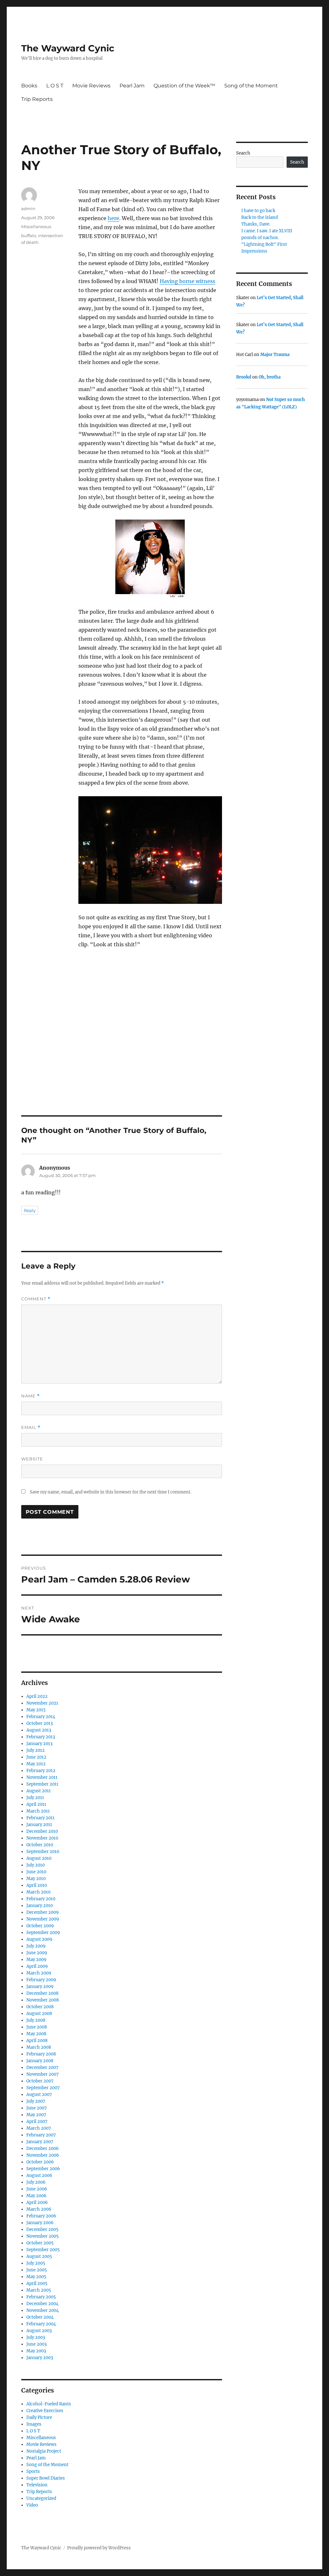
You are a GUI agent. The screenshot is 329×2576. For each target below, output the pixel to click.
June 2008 (37, 2027)
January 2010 (40, 1906)
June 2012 (36, 1757)
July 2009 (36, 1946)
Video (32, 2505)
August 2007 (39, 2095)
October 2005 (40, 2243)
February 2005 (41, 2297)
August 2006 (39, 2175)
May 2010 (36, 1879)
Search (243, 153)
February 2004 (41, 2324)
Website (32, 1459)
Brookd (244, 377)
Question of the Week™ (184, 86)
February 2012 (41, 1771)
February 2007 (41, 2135)
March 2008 (39, 2047)
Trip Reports (37, 99)
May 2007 (36, 2115)
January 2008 (40, 2061)
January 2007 (40, 2142)
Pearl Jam (132, 86)
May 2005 (36, 2277)
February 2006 (41, 2216)
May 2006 (36, 2196)
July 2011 (35, 1798)
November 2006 (43, 2155)
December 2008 (42, 1993)
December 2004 (42, 2304)
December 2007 (42, 2068)
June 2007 (37, 2108)
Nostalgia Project (44, 2451)
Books (29, 86)
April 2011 (36, 1804)
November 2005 (43, 2236)
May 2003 (36, 2351)
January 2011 (39, 1825)
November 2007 (43, 2074)
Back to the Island (260, 217)
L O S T (55, 86)
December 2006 (43, 2148)
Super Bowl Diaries (46, 2478)
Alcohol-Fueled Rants (49, 2404)
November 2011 (42, 1777)
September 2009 (43, 1933)
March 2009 (39, 1973)
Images (34, 2424)
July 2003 (36, 2337)
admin (28, 209)
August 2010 (39, 1858)
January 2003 (40, 2358)
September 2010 (43, 1852)
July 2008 (36, 2020)
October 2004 (40, 2317)
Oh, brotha (270, 377)
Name (31, 1396)
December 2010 (42, 1831)
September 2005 (43, 2250)
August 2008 (39, 2014)
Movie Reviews (91, 86)
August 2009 (39, 1939)
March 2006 (39, 2209)
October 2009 (40, 1926)
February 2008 (41, 2054)
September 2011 (42, 1784)
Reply (30, 1210)
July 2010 (36, 1865)
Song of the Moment (251, 86)
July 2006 (36, 2182)
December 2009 (43, 1912)
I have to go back (258, 211)
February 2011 (40, 1818)
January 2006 (40, 2223)
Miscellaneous (36, 227)
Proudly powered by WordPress (99, 2548)
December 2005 (42, 2229)
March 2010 (38, 1892)
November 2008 (43, 2000)
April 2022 (37, 1696)
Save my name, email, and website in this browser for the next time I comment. (111, 1492)
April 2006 (37, 2202)
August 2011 (39, 1791)
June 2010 (36, 1872)
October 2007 (40, 2081)
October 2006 (40, 2162)
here (113, 218)
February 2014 (41, 1717)
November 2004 (43, 2310)
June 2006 (37, 2189)
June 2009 (37, 1953)
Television (37, 2485)
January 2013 (39, 1744)
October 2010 (40, 1845)
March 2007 (39, 2128)
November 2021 (42, 1703)
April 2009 (37, 1966)
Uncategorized (41, 2498)
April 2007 (37, 2121)
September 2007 (43, 2088)
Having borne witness (187, 281)
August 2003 (39, 2331)
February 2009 (41, 1980)
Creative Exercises (45, 2411)
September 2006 (43, 2169)
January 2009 (40, 1987)
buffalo (29, 236)
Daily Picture (39, 2417)
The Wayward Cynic (68, 48)
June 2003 (36, 2344)
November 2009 (43, 1919)
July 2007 (36, 2101)
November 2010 (42, 1838)
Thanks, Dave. (256, 224)
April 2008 (37, 2041)
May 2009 (36, 1960)
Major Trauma (275, 355)
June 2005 (37, 2270)
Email (31, 1427)
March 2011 (38, 1811)
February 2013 (41, 1737)
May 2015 (36, 1710)
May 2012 (36, 1764)
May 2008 (36, 2034)
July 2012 (36, 1750)
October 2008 (40, 2007)
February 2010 (41, 1899)
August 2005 (39, 2256)
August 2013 (39, 1730)
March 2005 (39, 2290)
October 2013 (40, 1723)
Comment (36, 1299)
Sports (33, 2471)
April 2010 (37, 1885)
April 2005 (37, 2283)
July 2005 (36, 2263)
